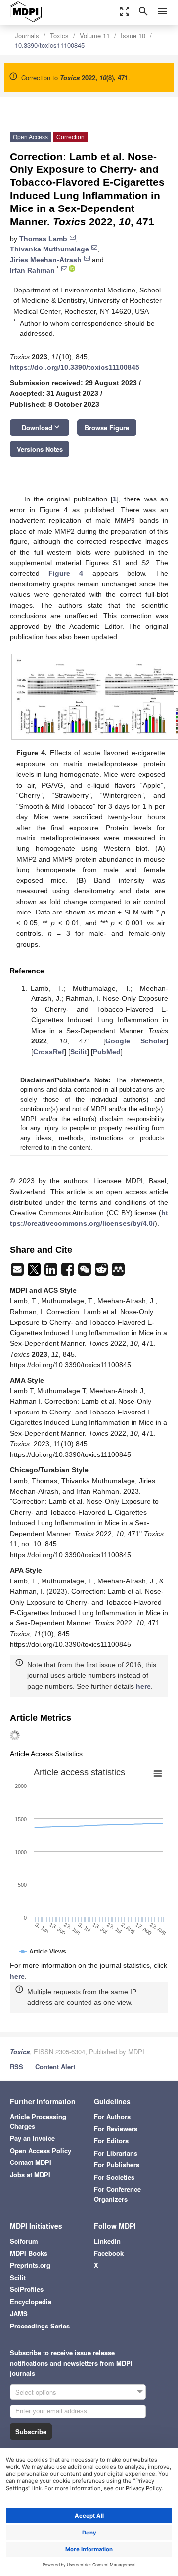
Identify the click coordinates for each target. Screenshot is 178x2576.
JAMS (19, 2313)
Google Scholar (136, 1041)
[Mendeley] (118, 1272)
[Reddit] (102, 1272)
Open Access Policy (41, 2150)
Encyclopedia (31, 2302)
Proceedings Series (40, 2326)
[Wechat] (86, 1272)
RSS (17, 2066)
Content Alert (55, 2066)
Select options (36, 2392)
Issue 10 (133, 35)
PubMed (107, 1052)
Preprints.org (30, 2265)
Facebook (109, 2253)
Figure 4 (66, 573)
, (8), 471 (94, 77)
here (143, 1686)
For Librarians (116, 2153)
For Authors (112, 2116)
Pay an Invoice (32, 2138)
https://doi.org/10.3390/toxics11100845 (75, 367)
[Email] (18, 1272)
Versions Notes (40, 449)
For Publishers (117, 2165)
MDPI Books (29, 2253)
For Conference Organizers (117, 2194)
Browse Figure (107, 428)
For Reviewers (116, 2129)
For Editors (111, 2140)
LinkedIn (107, 2241)
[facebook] (69, 1272)
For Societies (114, 2177)
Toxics (59, 35)
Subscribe (31, 2431)
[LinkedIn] (52, 1272)
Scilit (79, 1052)
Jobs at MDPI (30, 2175)
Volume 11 (95, 35)
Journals (27, 35)
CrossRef (49, 1052)
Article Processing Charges (38, 2121)
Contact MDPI (31, 2162)
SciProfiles (27, 2289)
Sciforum (24, 2241)
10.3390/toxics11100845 (50, 45)
